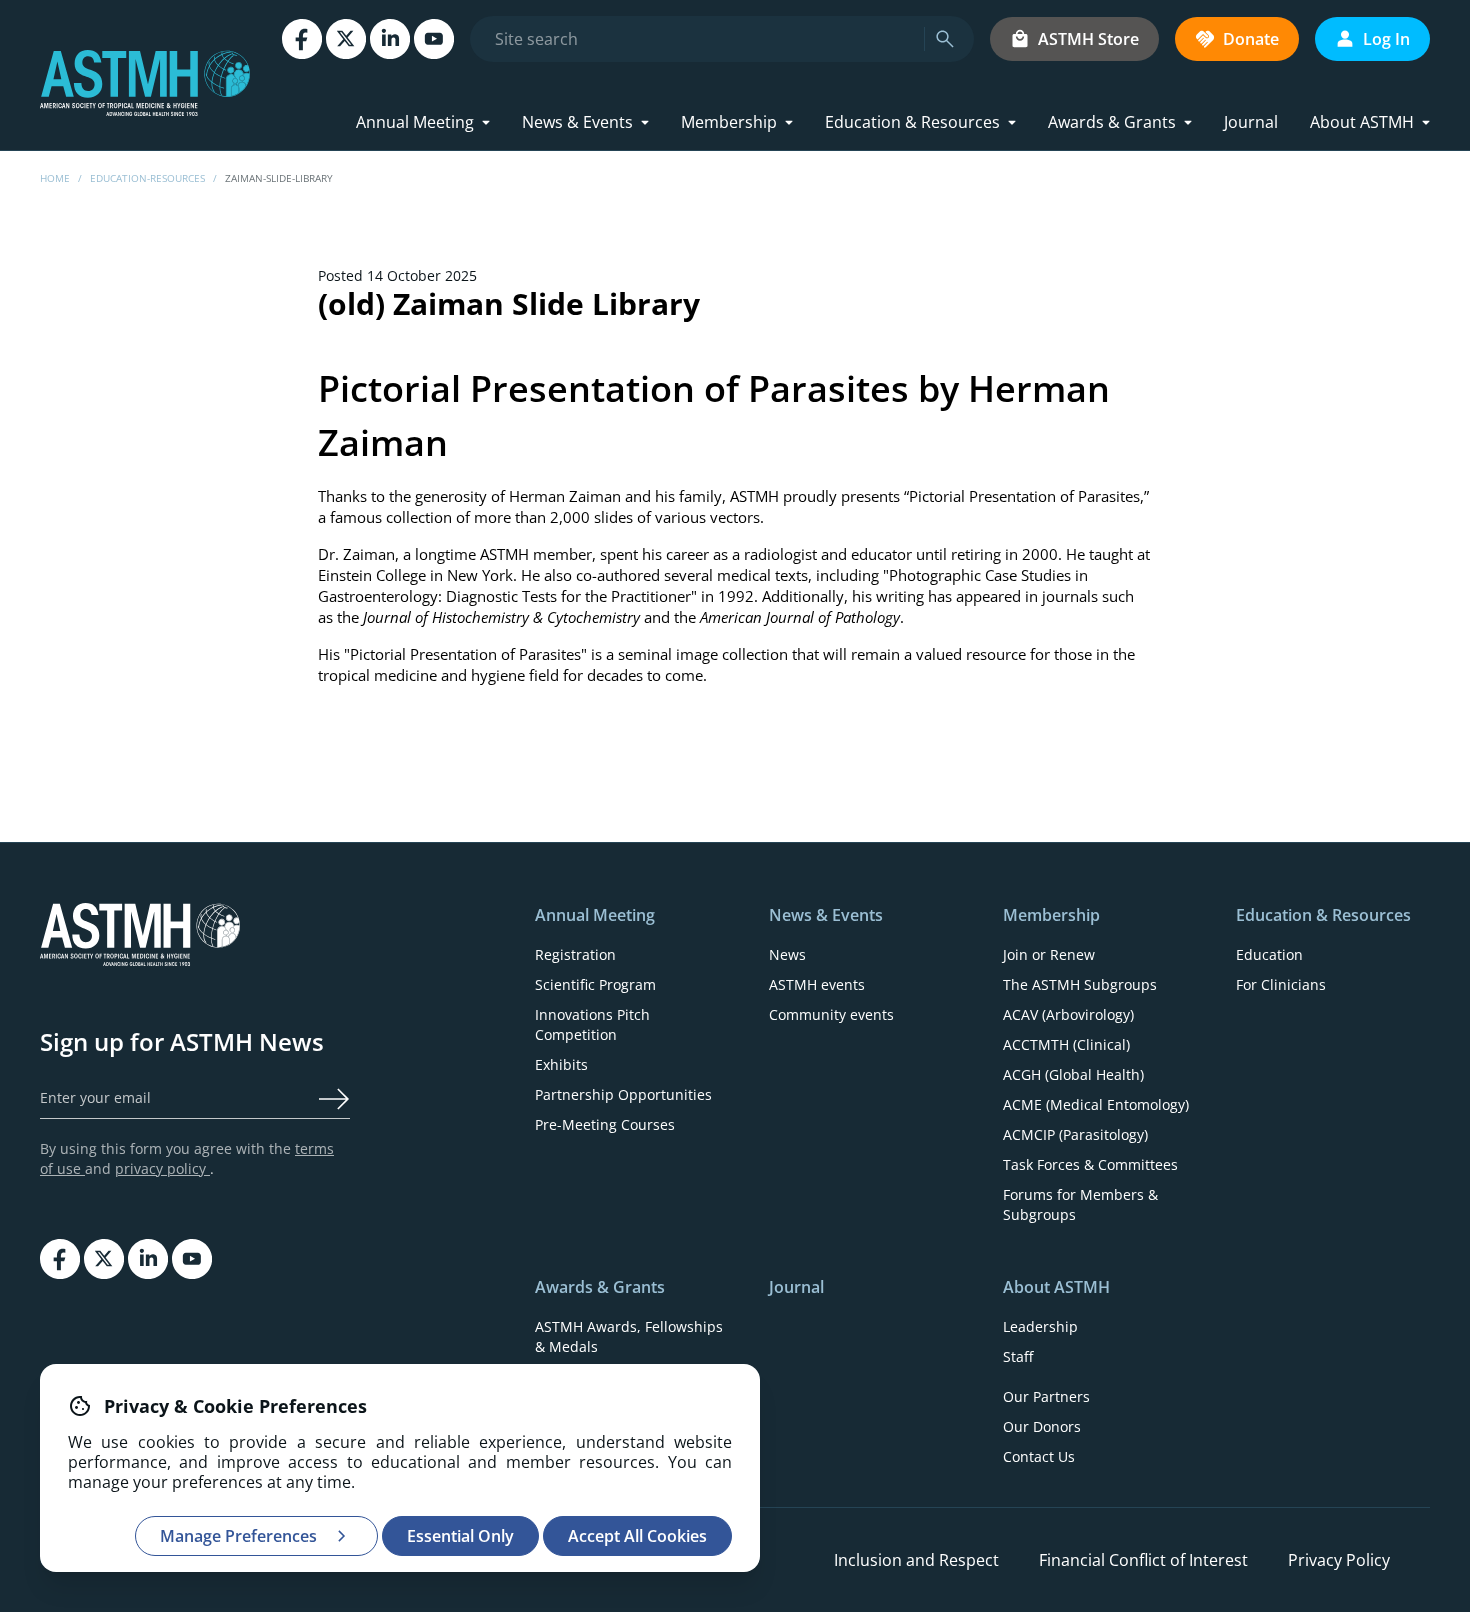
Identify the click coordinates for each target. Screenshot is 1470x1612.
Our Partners (1046, 1396)
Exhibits (561, 1064)
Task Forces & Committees (1090, 1164)
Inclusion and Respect (916, 1560)
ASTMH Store (1088, 39)
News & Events (577, 122)
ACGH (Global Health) (1073, 1074)
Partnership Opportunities (623, 1094)
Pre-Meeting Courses (605, 1124)
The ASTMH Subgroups (1080, 984)
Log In (1386, 39)
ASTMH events (817, 984)
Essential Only (460, 1536)
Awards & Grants (1112, 122)
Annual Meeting (415, 122)
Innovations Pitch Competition (592, 1024)
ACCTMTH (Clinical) (1066, 1044)
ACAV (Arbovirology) (1068, 1014)
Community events (831, 1014)
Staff (1018, 1356)
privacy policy (162, 1168)
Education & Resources (912, 122)
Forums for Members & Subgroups (1080, 1204)
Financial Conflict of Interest (1143, 1560)
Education (1269, 954)
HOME (55, 178)
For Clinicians (1281, 984)
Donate (1251, 39)
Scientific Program (595, 984)
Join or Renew (1049, 954)
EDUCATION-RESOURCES (147, 178)
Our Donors (1042, 1426)
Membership (729, 122)
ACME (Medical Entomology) (1096, 1104)
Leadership (1040, 1326)
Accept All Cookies (637, 1536)
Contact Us (1039, 1456)
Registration (575, 954)
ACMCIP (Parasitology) (1075, 1134)
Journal (1251, 122)
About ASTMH (1362, 122)
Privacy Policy (1339, 1560)
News (787, 954)
